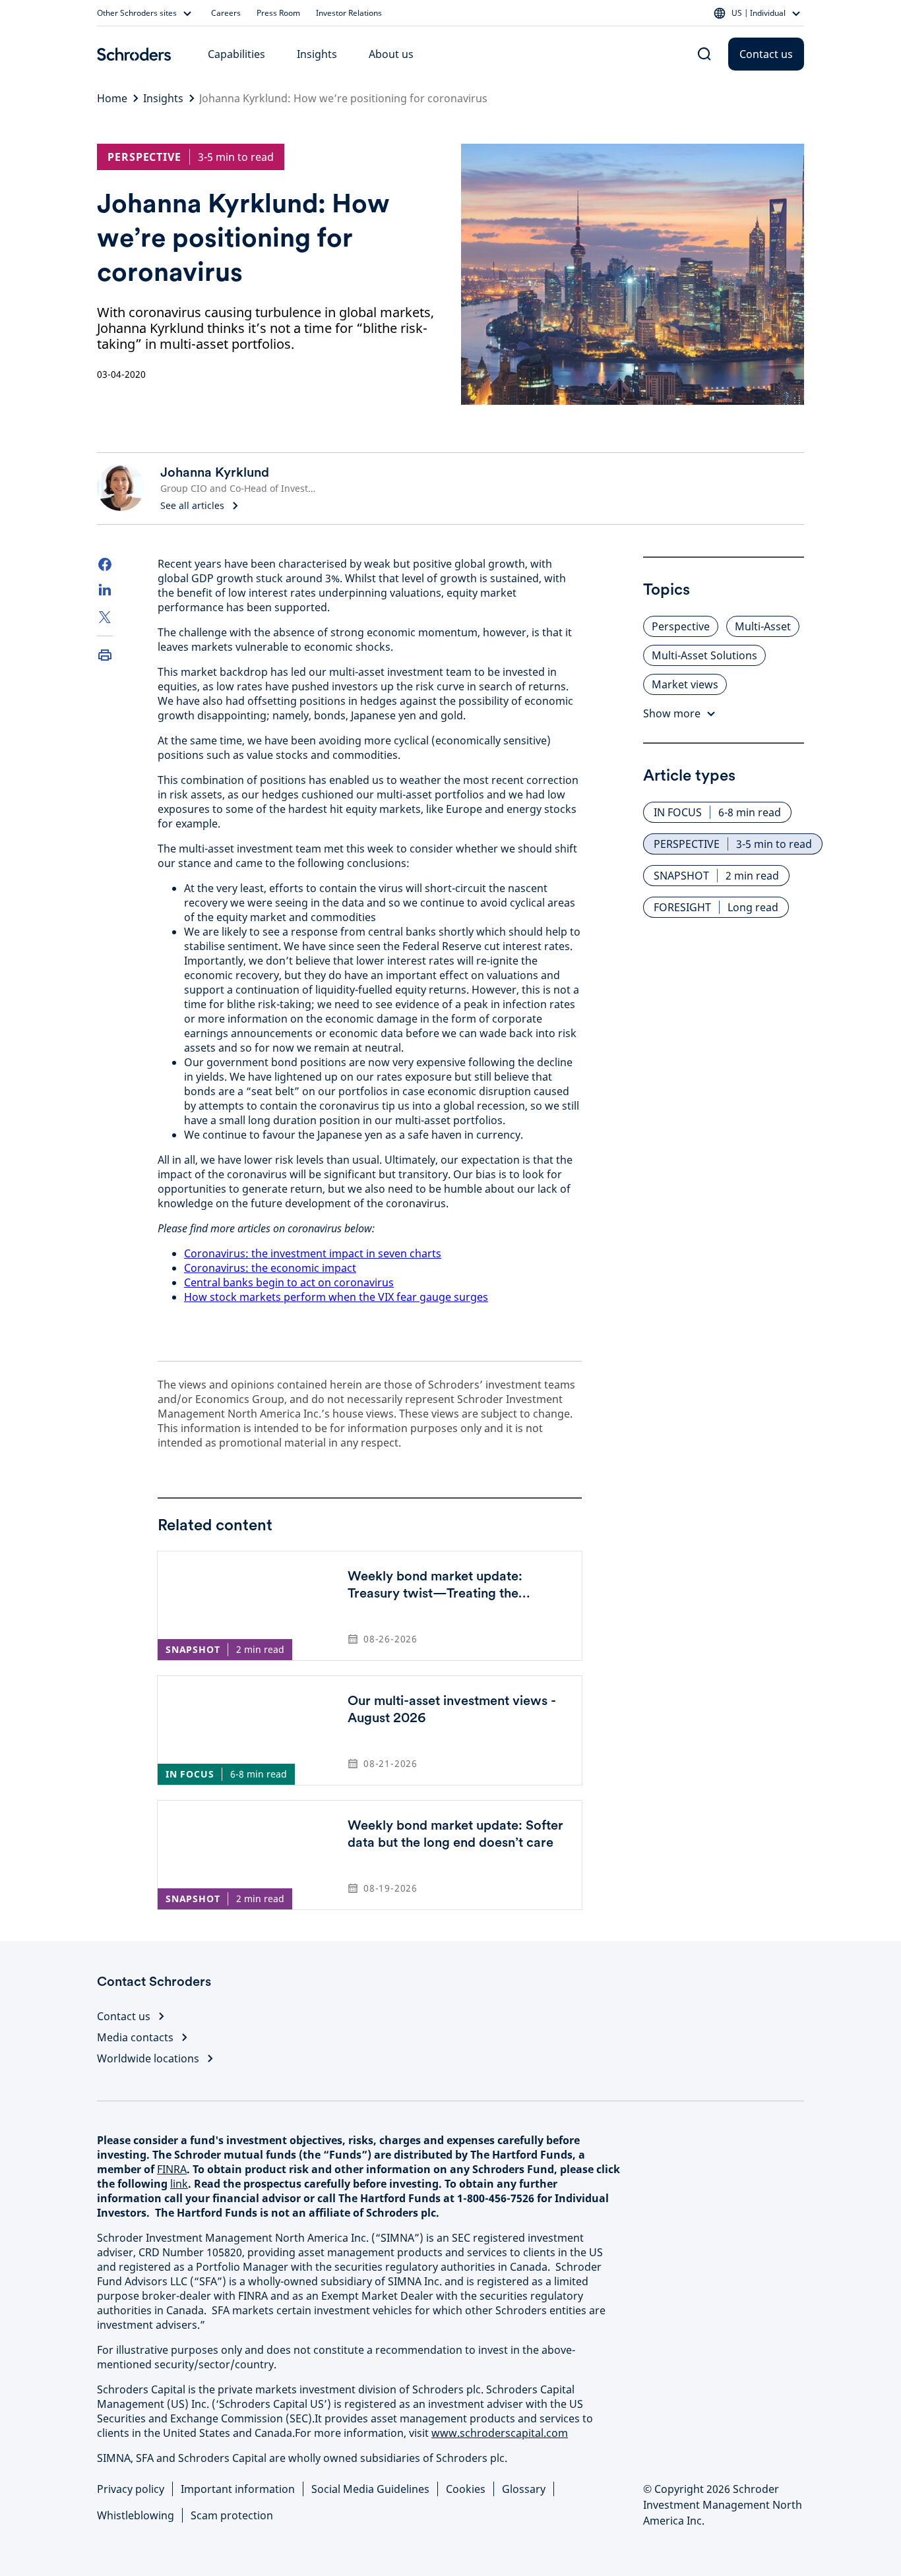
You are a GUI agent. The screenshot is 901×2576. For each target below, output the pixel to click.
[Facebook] (105, 564)
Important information (238, 2489)
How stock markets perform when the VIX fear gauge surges (336, 1297)
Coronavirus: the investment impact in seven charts (313, 1253)
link (179, 2184)
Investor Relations (349, 13)
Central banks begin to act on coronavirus (289, 1282)
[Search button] (704, 54)
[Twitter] (105, 617)
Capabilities (236, 54)
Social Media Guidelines (370, 2489)
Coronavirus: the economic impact (270, 1268)
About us (391, 54)
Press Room (278, 13)
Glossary (524, 2489)
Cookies (466, 2489)
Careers (226, 13)
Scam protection (232, 2515)
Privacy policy (131, 2489)
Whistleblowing (136, 2515)
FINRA (172, 2169)
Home (112, 98)
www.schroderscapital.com (500, 2433)
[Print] (105, 655)
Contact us (766, 54)
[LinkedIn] (105, 591)
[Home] (134, 54)
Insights (317, 54)
